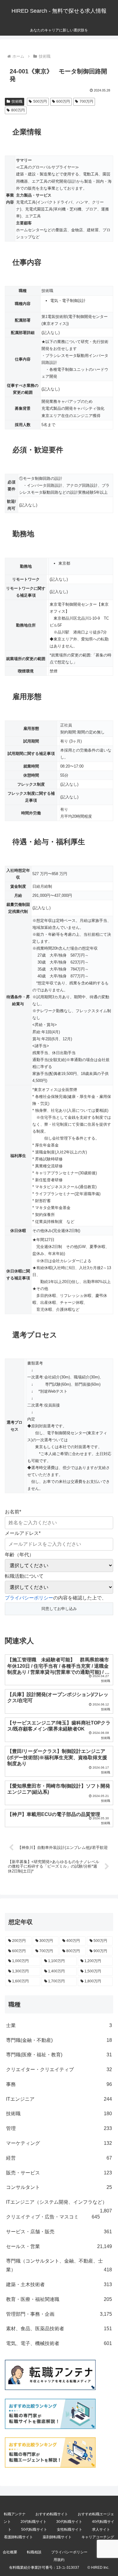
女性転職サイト (70, 2529)
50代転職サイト (34, 2529)
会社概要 (10, 2552)
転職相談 (34, 2552)
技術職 (17, 101)
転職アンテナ (15, 2514)
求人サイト (101, 2529)
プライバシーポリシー (29, 1598)
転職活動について (24, 1576)
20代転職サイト (34, 2522)
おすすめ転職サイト (52, 2514)
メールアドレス (23, 1533)
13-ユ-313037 (68, 2568)
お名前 (13, 1512)
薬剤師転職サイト (57, 2537)
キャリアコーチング (98, 2537)
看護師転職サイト (18, 2537)
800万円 (18, 110)
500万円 (40, 101)
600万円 (63, 101)
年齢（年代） (19, 1555)
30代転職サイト (69, 2522)
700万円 (86, 101)
